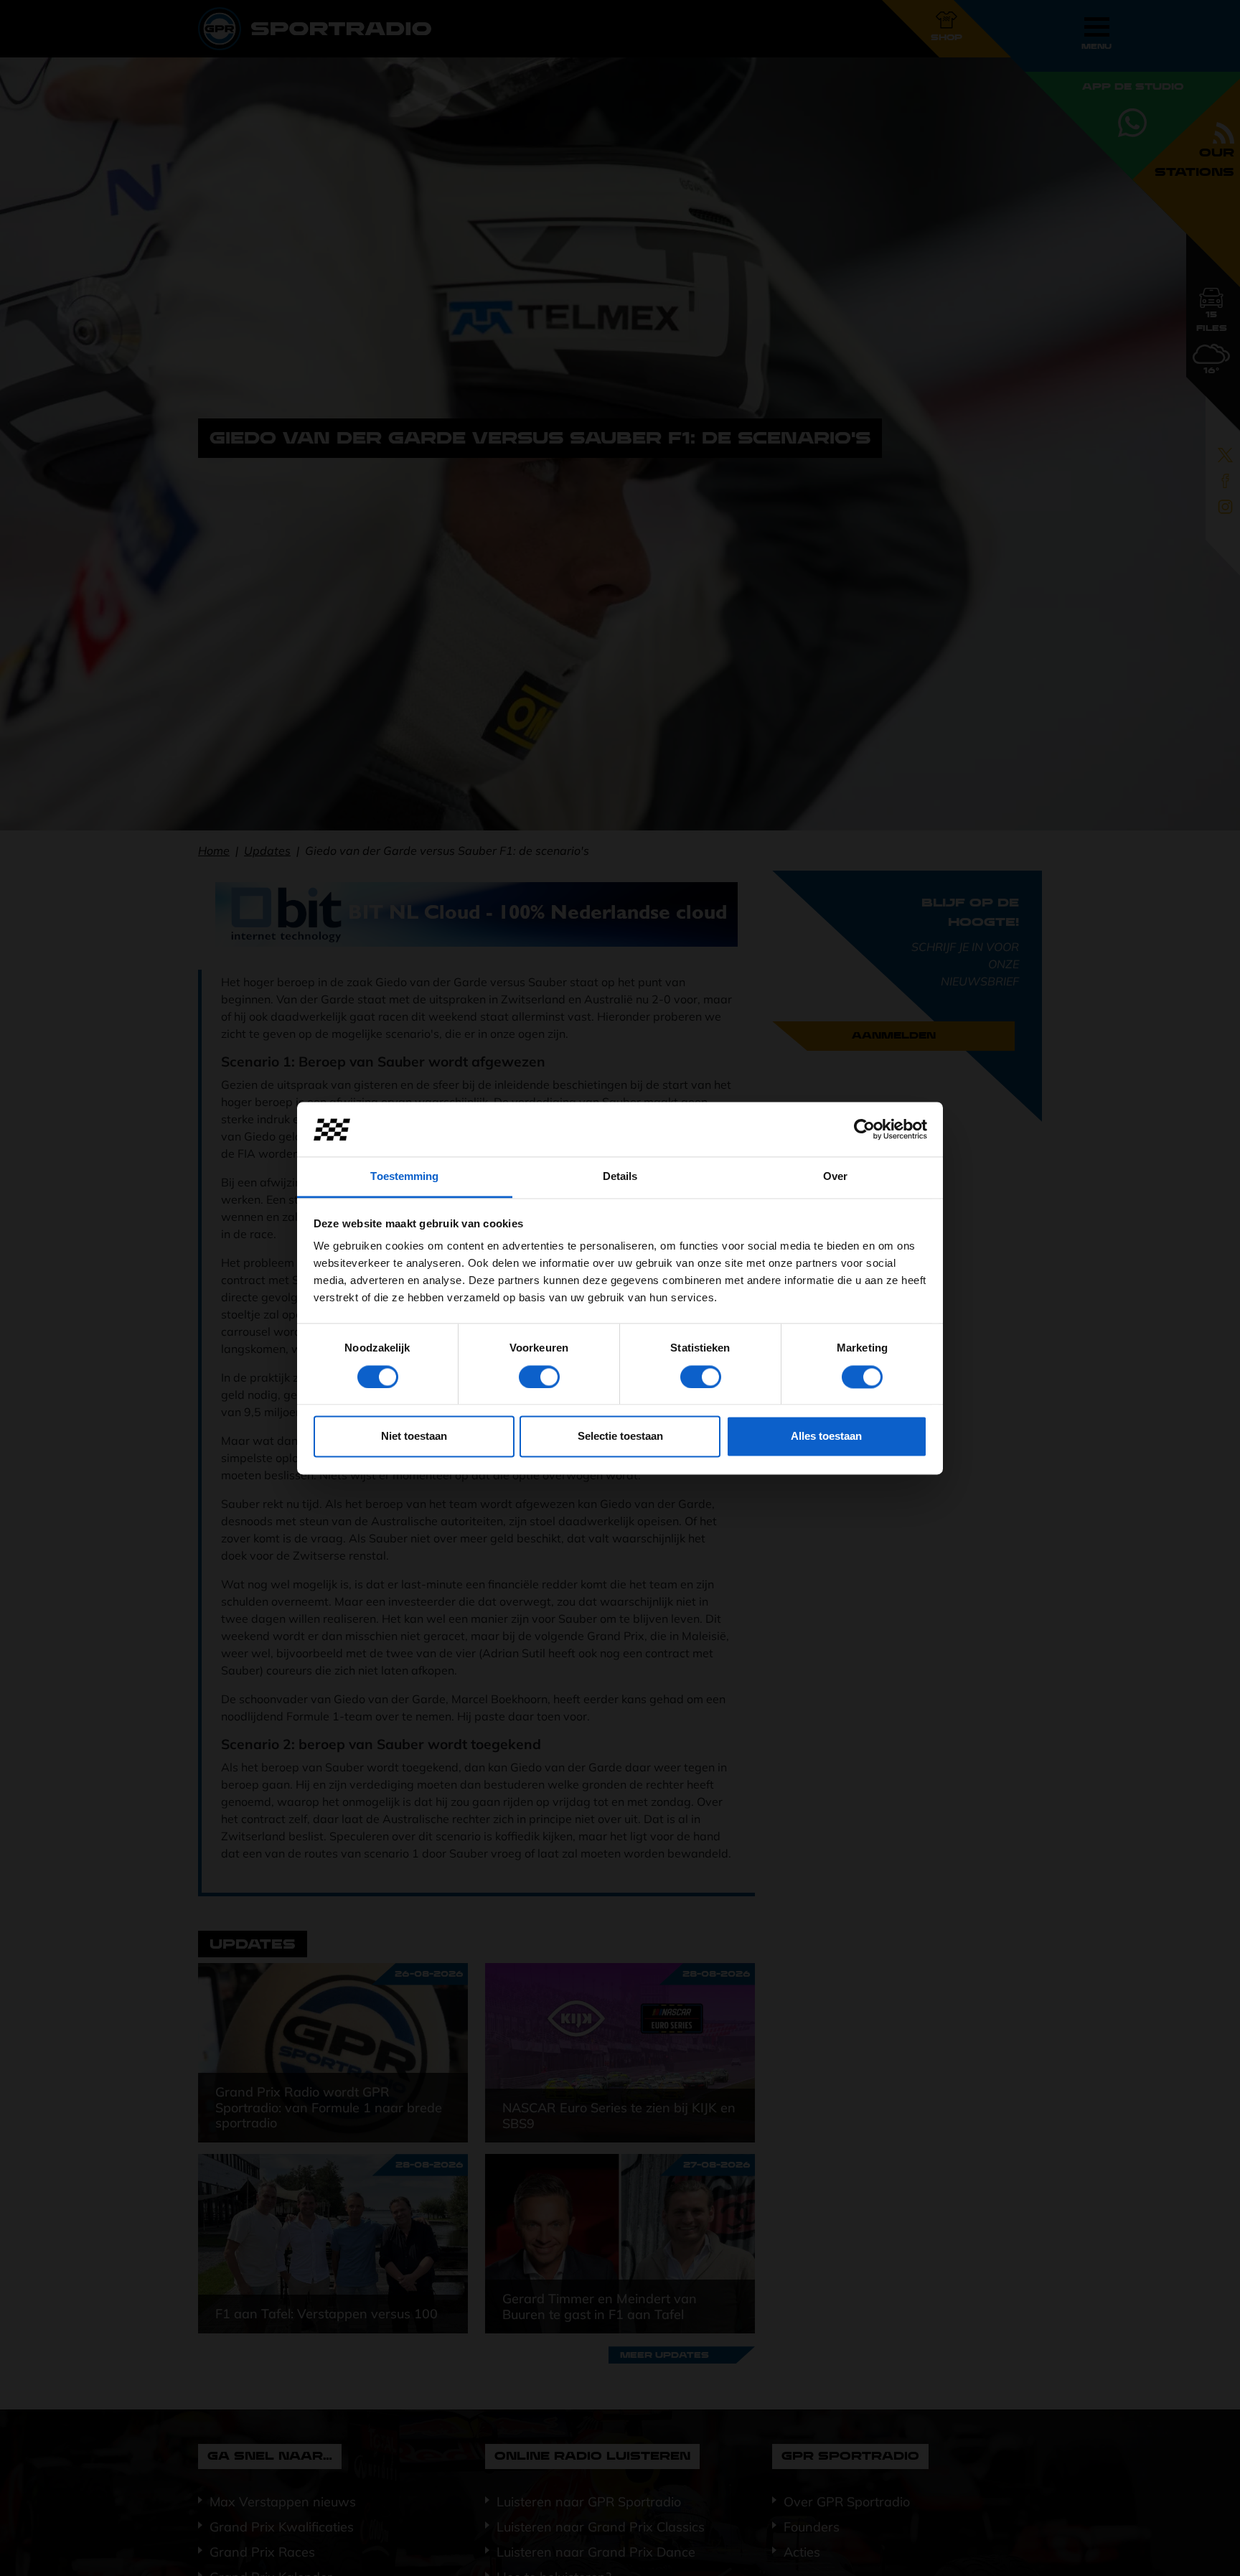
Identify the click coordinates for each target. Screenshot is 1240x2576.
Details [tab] (620, 1177)
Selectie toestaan (620, 1437)
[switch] (539, 1377)
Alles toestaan (826, 1437)
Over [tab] (835, 1177)
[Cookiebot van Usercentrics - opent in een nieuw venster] (864, 1129)
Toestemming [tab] (404, 1177)
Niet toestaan (414, 1437)
